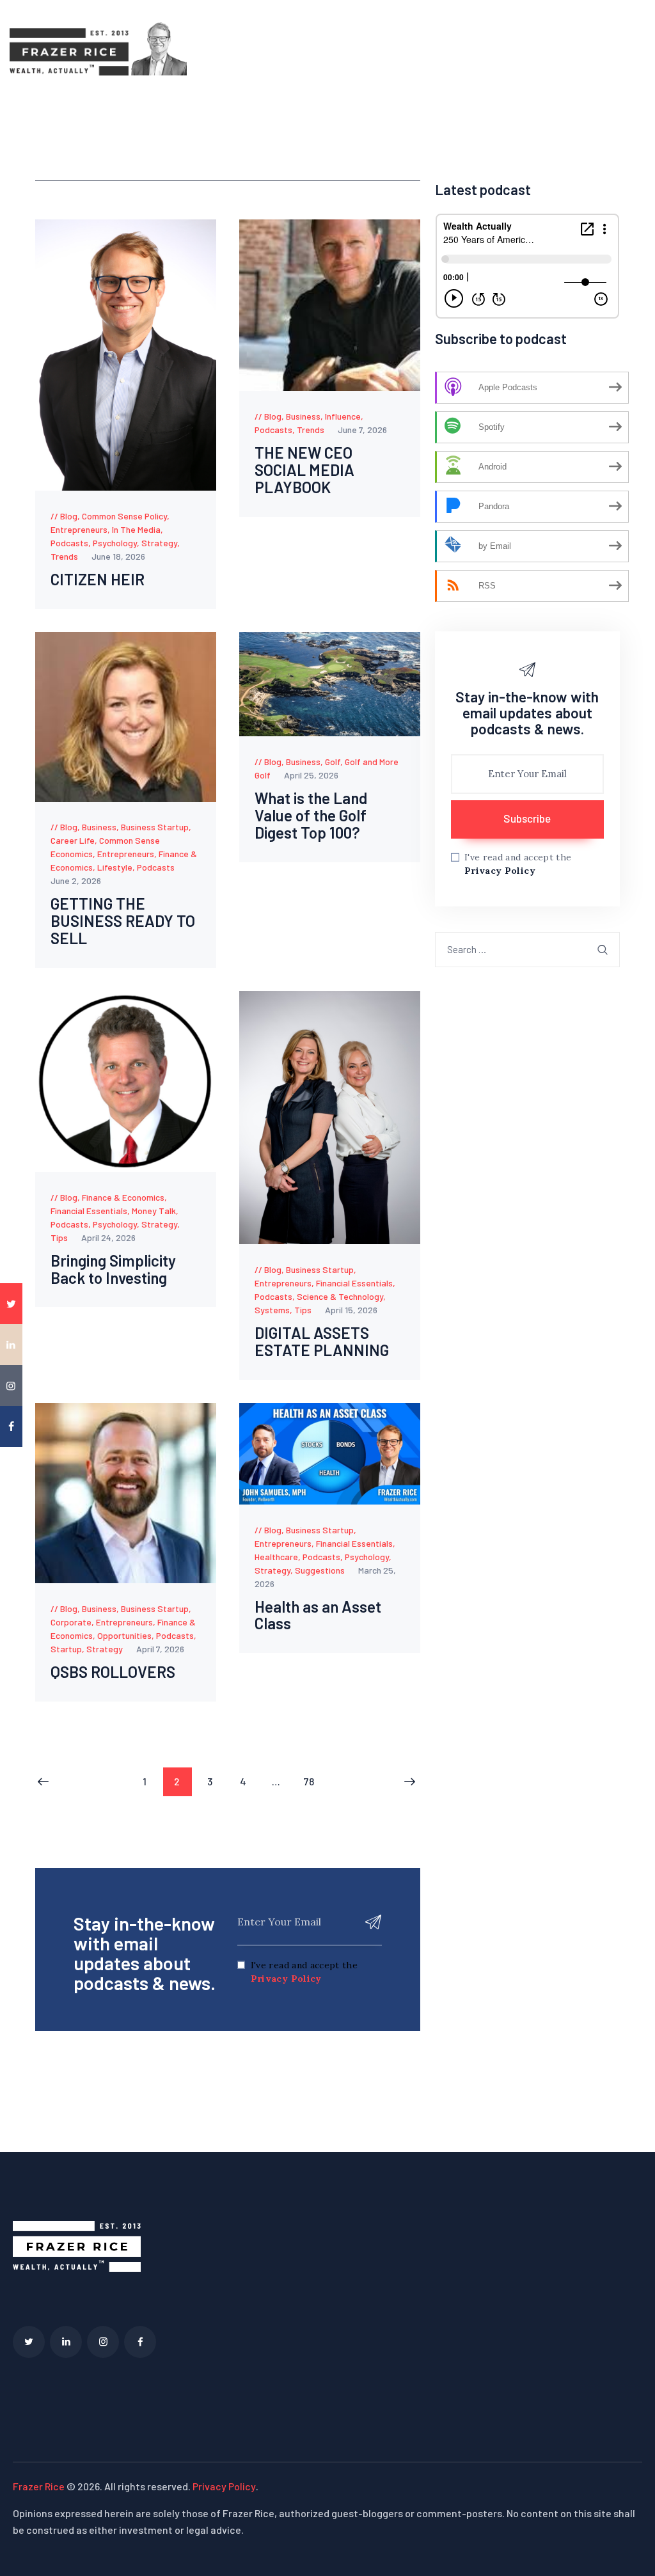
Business (303, 416)
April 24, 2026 (108, 1237)
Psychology (115, 543)
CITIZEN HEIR (98, 580)
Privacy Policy (286, 1979)
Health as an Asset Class (318, 1616)
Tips (59, 1237)
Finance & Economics (123, 1197)
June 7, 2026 (362, 430)
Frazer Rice (39, 2486)
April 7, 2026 (160, 1649)
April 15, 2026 (351, 1310)
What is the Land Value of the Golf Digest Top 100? (311, 816)
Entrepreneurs (79, 529)
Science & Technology (340, 1296)
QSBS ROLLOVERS (113, 1672)
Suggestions (320, 1570)
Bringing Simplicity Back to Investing (113, 1270)
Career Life (73, 840)
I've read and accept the (304, 1972)
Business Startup (155, 827)
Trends (64, 556)
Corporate (71, 1622)
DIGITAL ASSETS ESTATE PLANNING (322, 1342)
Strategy (159, 543)
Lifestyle (115, 867)
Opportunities (124, 1635)
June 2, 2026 (76, 881)
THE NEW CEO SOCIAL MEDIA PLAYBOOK (304, 470)
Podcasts (69, 543)
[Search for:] (527, 949)
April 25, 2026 (311, 775)
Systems (272, 1310)
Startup (66, 1649)
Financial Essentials (89, 1211)
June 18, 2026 (118, 556)
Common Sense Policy (124, 516)
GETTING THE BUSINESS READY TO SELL (123, 921)
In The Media (136, 529)
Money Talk (154, 1211)
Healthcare (276, 1557)
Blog (69, 516)
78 (313, 1777)
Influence (343, 416)
